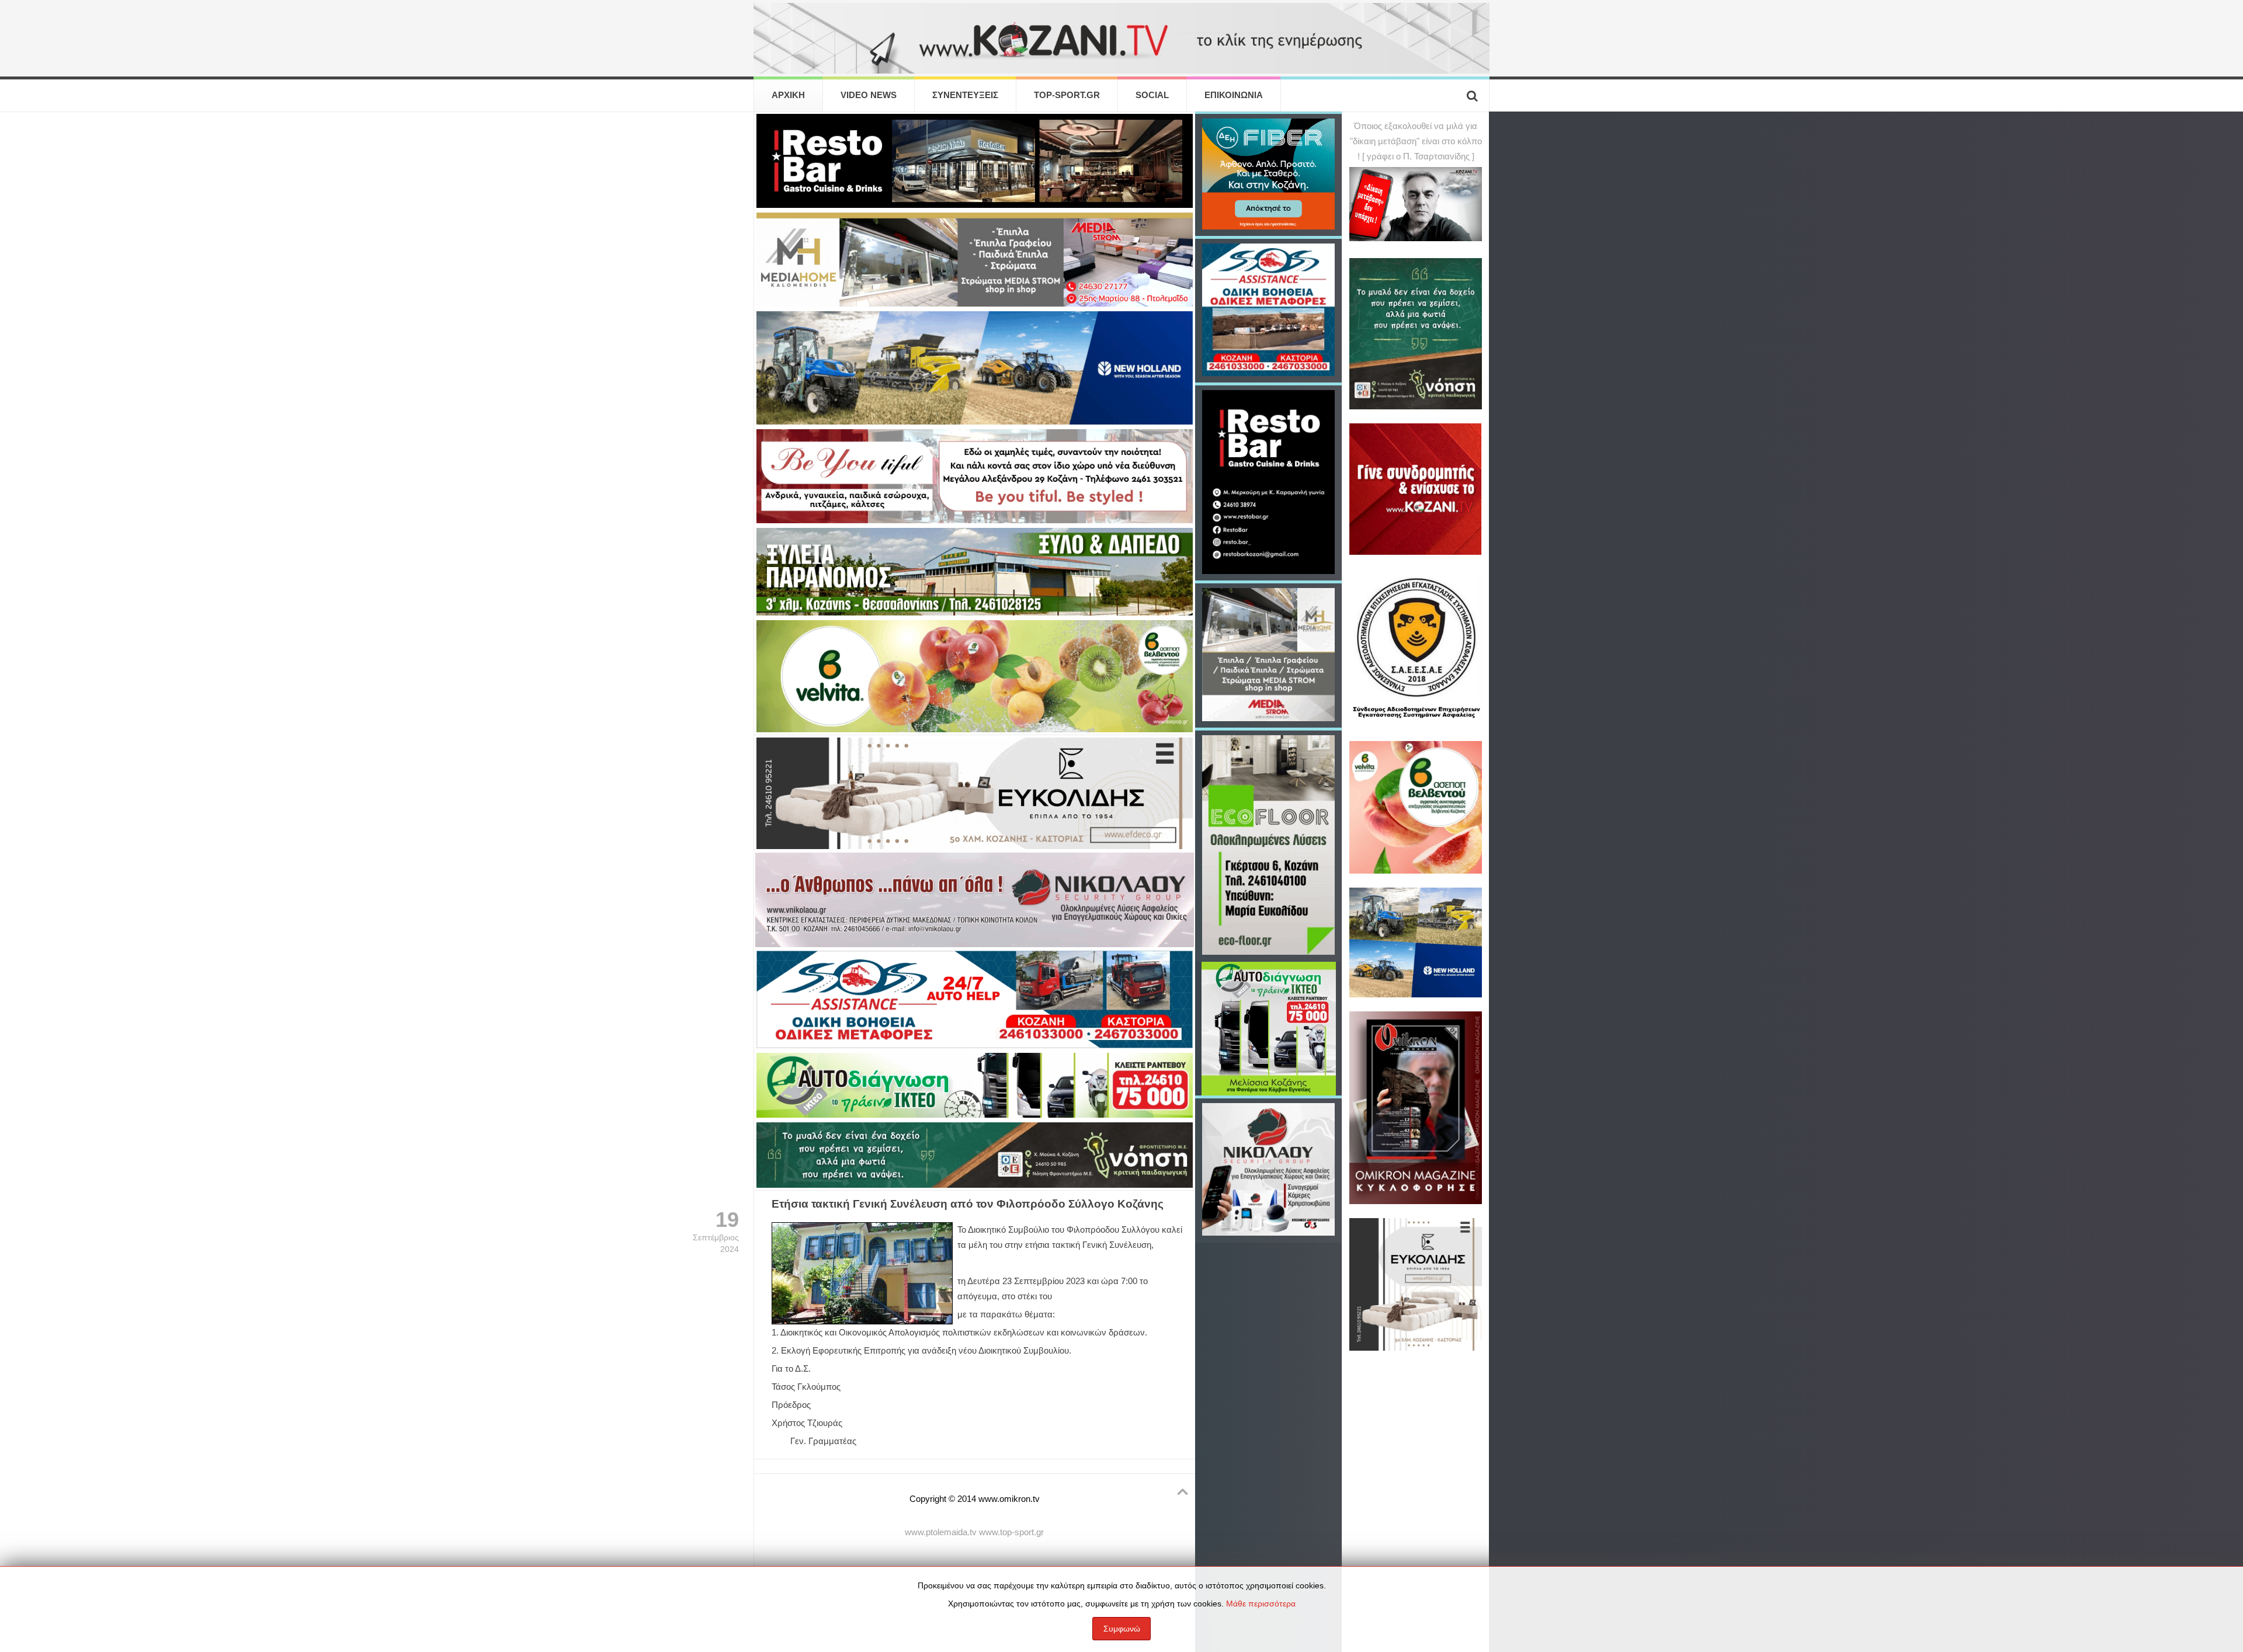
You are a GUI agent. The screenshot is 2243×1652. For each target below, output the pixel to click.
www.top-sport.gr (1011, 1532)
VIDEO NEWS (869, 95)
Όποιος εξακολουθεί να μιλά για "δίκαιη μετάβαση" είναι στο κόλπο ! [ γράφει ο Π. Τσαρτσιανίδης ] (1416, 141)
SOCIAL (1152, 95)
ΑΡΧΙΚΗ (788, 95)
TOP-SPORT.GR (1067, 95)
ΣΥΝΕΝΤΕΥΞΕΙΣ (965, 95)
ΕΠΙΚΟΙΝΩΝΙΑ (1234, 95)
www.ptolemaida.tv (941, 1532)
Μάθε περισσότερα (1261, 1604)
